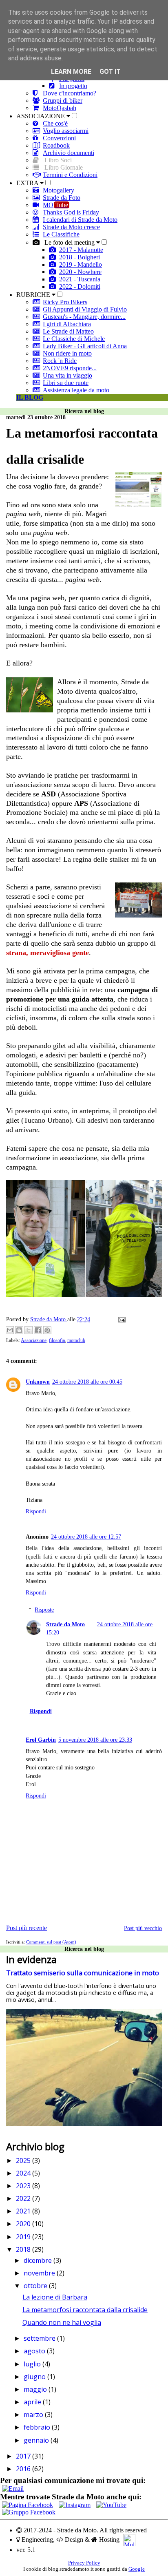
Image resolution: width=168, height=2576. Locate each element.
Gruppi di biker (63, 101)
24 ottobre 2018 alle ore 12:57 (86, 1537)
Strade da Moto (65, 1624)
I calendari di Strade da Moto (80, 220)
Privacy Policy (84, 2563)
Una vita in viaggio (67, 375)
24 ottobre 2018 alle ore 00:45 (87, 1382)
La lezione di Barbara (55, 2297)
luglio (33, 2364)
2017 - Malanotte (81, 250)
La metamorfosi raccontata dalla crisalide (85, 2310)
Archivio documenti (69, 153)
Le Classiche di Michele (74, 339)
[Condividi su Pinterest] (47, 1330)
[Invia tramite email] (10, 1330)
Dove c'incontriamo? (70, 93)
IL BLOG (30, 397)
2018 (24, 2249)
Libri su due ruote (66, 383)
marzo (34, 2415)
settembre (40, 2338)
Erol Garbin (41, 1740)
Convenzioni (59, 138)
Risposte (44, 1610)
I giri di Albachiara (67, 324)
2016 (24, 2469)
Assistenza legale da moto (76, 390)
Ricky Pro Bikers (65, 302)
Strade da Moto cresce (71, 227)
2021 (24, 2211)
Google (137, 2569)
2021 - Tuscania (80, 279)
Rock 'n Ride (60, 361)
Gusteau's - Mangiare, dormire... (84, 317)
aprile (33, 2402)
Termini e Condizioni (70, 175)
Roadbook (56, 145)
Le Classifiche (61, 234)
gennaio (37, 2440)
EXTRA (28, 183)
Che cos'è (55, 123)
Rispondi (36, 1511)
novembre (40, 2273)
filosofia (57, 1340)
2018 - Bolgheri (80, 257)
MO (55, 205)
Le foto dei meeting (70, 242)
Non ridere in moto (67, 353)
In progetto (73, 86)
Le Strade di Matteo (68, 331)
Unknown (38, 1382)
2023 (24, 2186)
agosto (35, 2351)
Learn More (71, 72)
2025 (24, 2160)
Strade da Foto (62, 198)
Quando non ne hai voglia (62, 2322)
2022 (24, 2198)
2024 (24, 2173)
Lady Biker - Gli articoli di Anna (85, 346)
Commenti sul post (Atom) (51, 1942)
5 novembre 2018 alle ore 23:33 (95, 1740)
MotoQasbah (60, 108)
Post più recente (27, 1928)
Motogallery (59, 190)
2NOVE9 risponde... (70, 368)
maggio (36, 2389)
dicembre (39, 2260)
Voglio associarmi (66, 131)
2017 (24, 2456)
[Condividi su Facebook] (38, 1330)
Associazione (34, 1340)
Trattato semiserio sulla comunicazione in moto (83, 1973)
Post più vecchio (143, 1928)
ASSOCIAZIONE (41, 116)
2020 (24, 2224)
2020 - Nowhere (80, 272)
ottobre (36, 2286)
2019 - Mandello (81, 264)
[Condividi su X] (29, 1330)
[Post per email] (120, 1319)
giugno (35, 2377)
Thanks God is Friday (71, 212)
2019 (24, 2237)
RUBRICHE (34, 295)
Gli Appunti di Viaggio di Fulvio (85, 309)
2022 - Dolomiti (80, 286)
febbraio (38, 2427)
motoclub (76, 1340)
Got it (110, 72)
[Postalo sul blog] (19, 1330)
